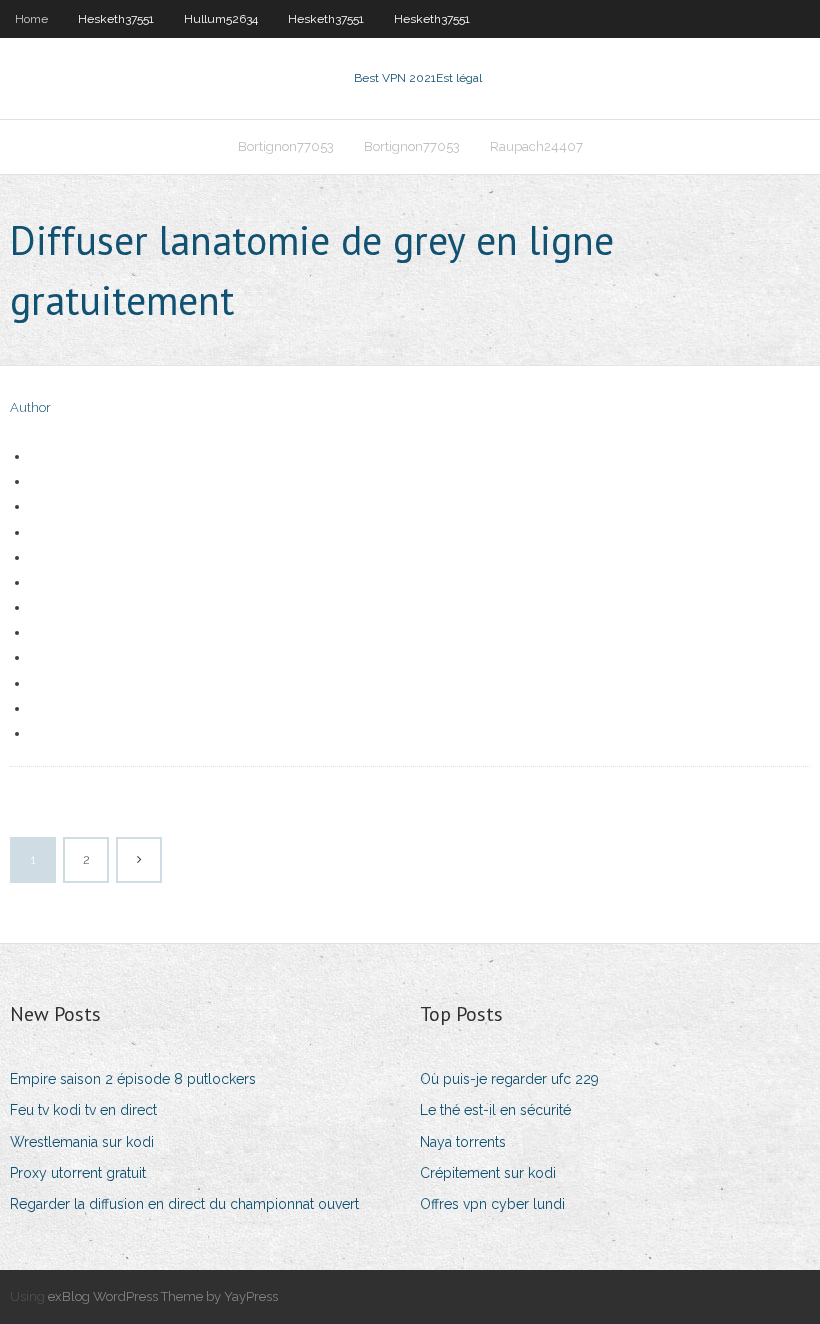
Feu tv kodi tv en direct (83, 1110)
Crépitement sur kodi (488, 1173)
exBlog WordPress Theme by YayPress (163, 1296)
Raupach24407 (536, 146)
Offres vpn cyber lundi (492, 1204)
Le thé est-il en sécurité (495, 1110)
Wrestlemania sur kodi (82, 1142)
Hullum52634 (221, 19)
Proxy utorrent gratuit (78, 1173)
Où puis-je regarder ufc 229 (509, 1079)
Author (30, 407)
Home (31, 19)
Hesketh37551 (116, 19)
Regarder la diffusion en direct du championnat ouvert (184, 1204)
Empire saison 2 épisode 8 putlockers (133, 1079)
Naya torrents (463, 1142)
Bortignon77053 (286, 146)
